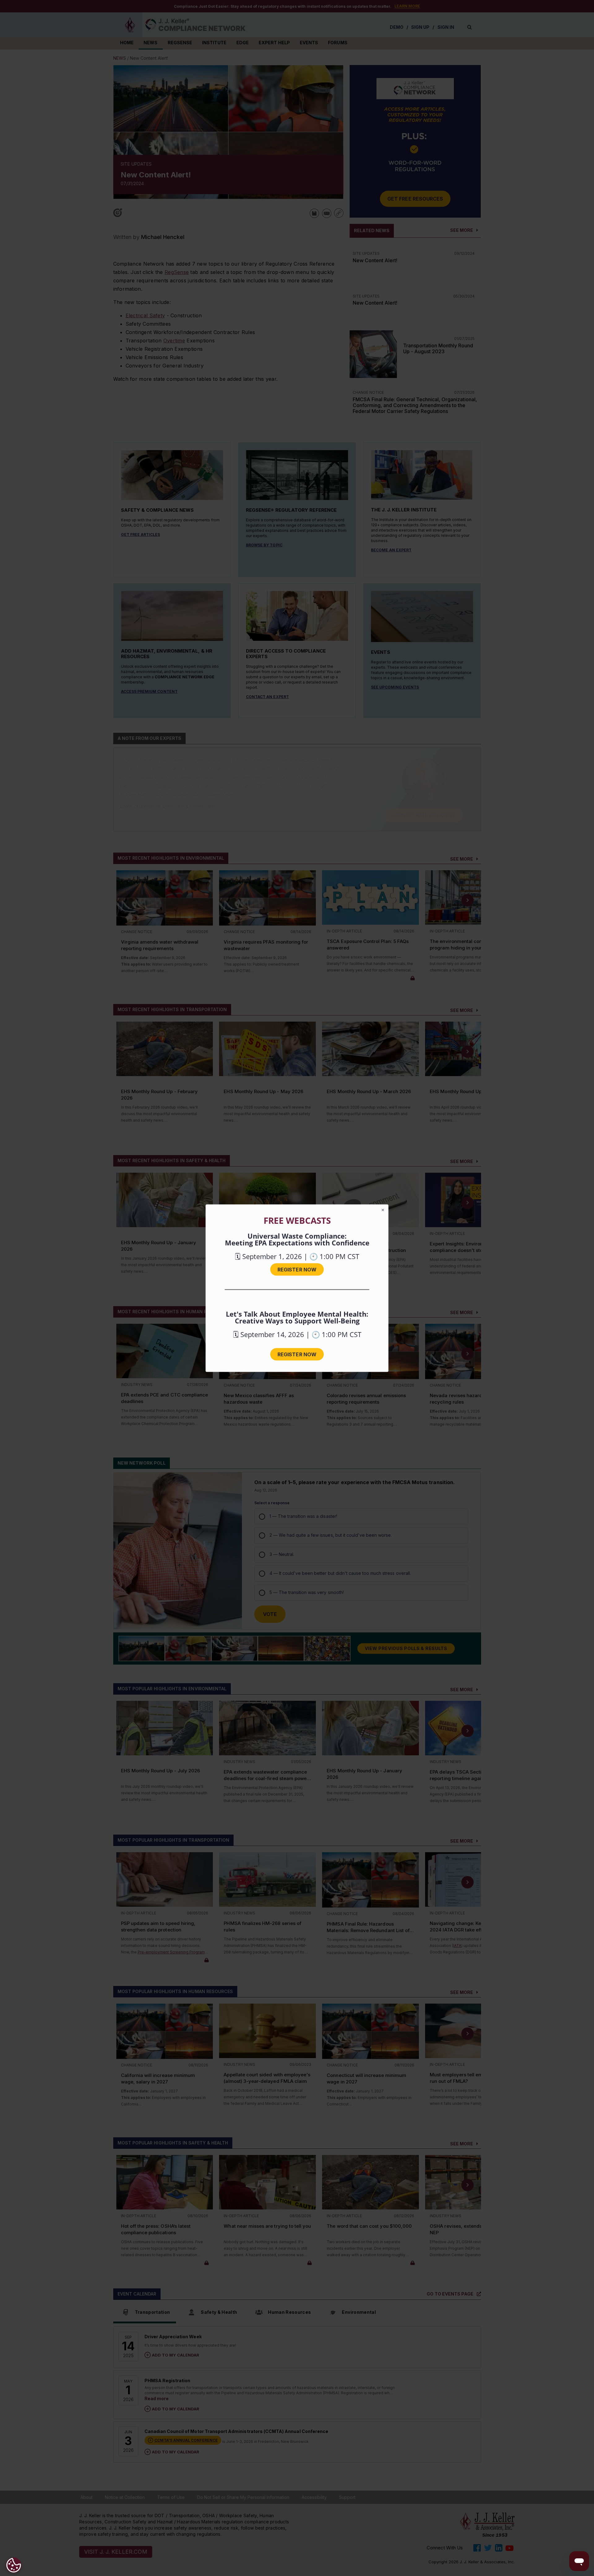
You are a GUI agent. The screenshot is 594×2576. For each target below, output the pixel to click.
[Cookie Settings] (14, 2565)
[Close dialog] (383, 1210)
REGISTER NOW (297, 1269)
